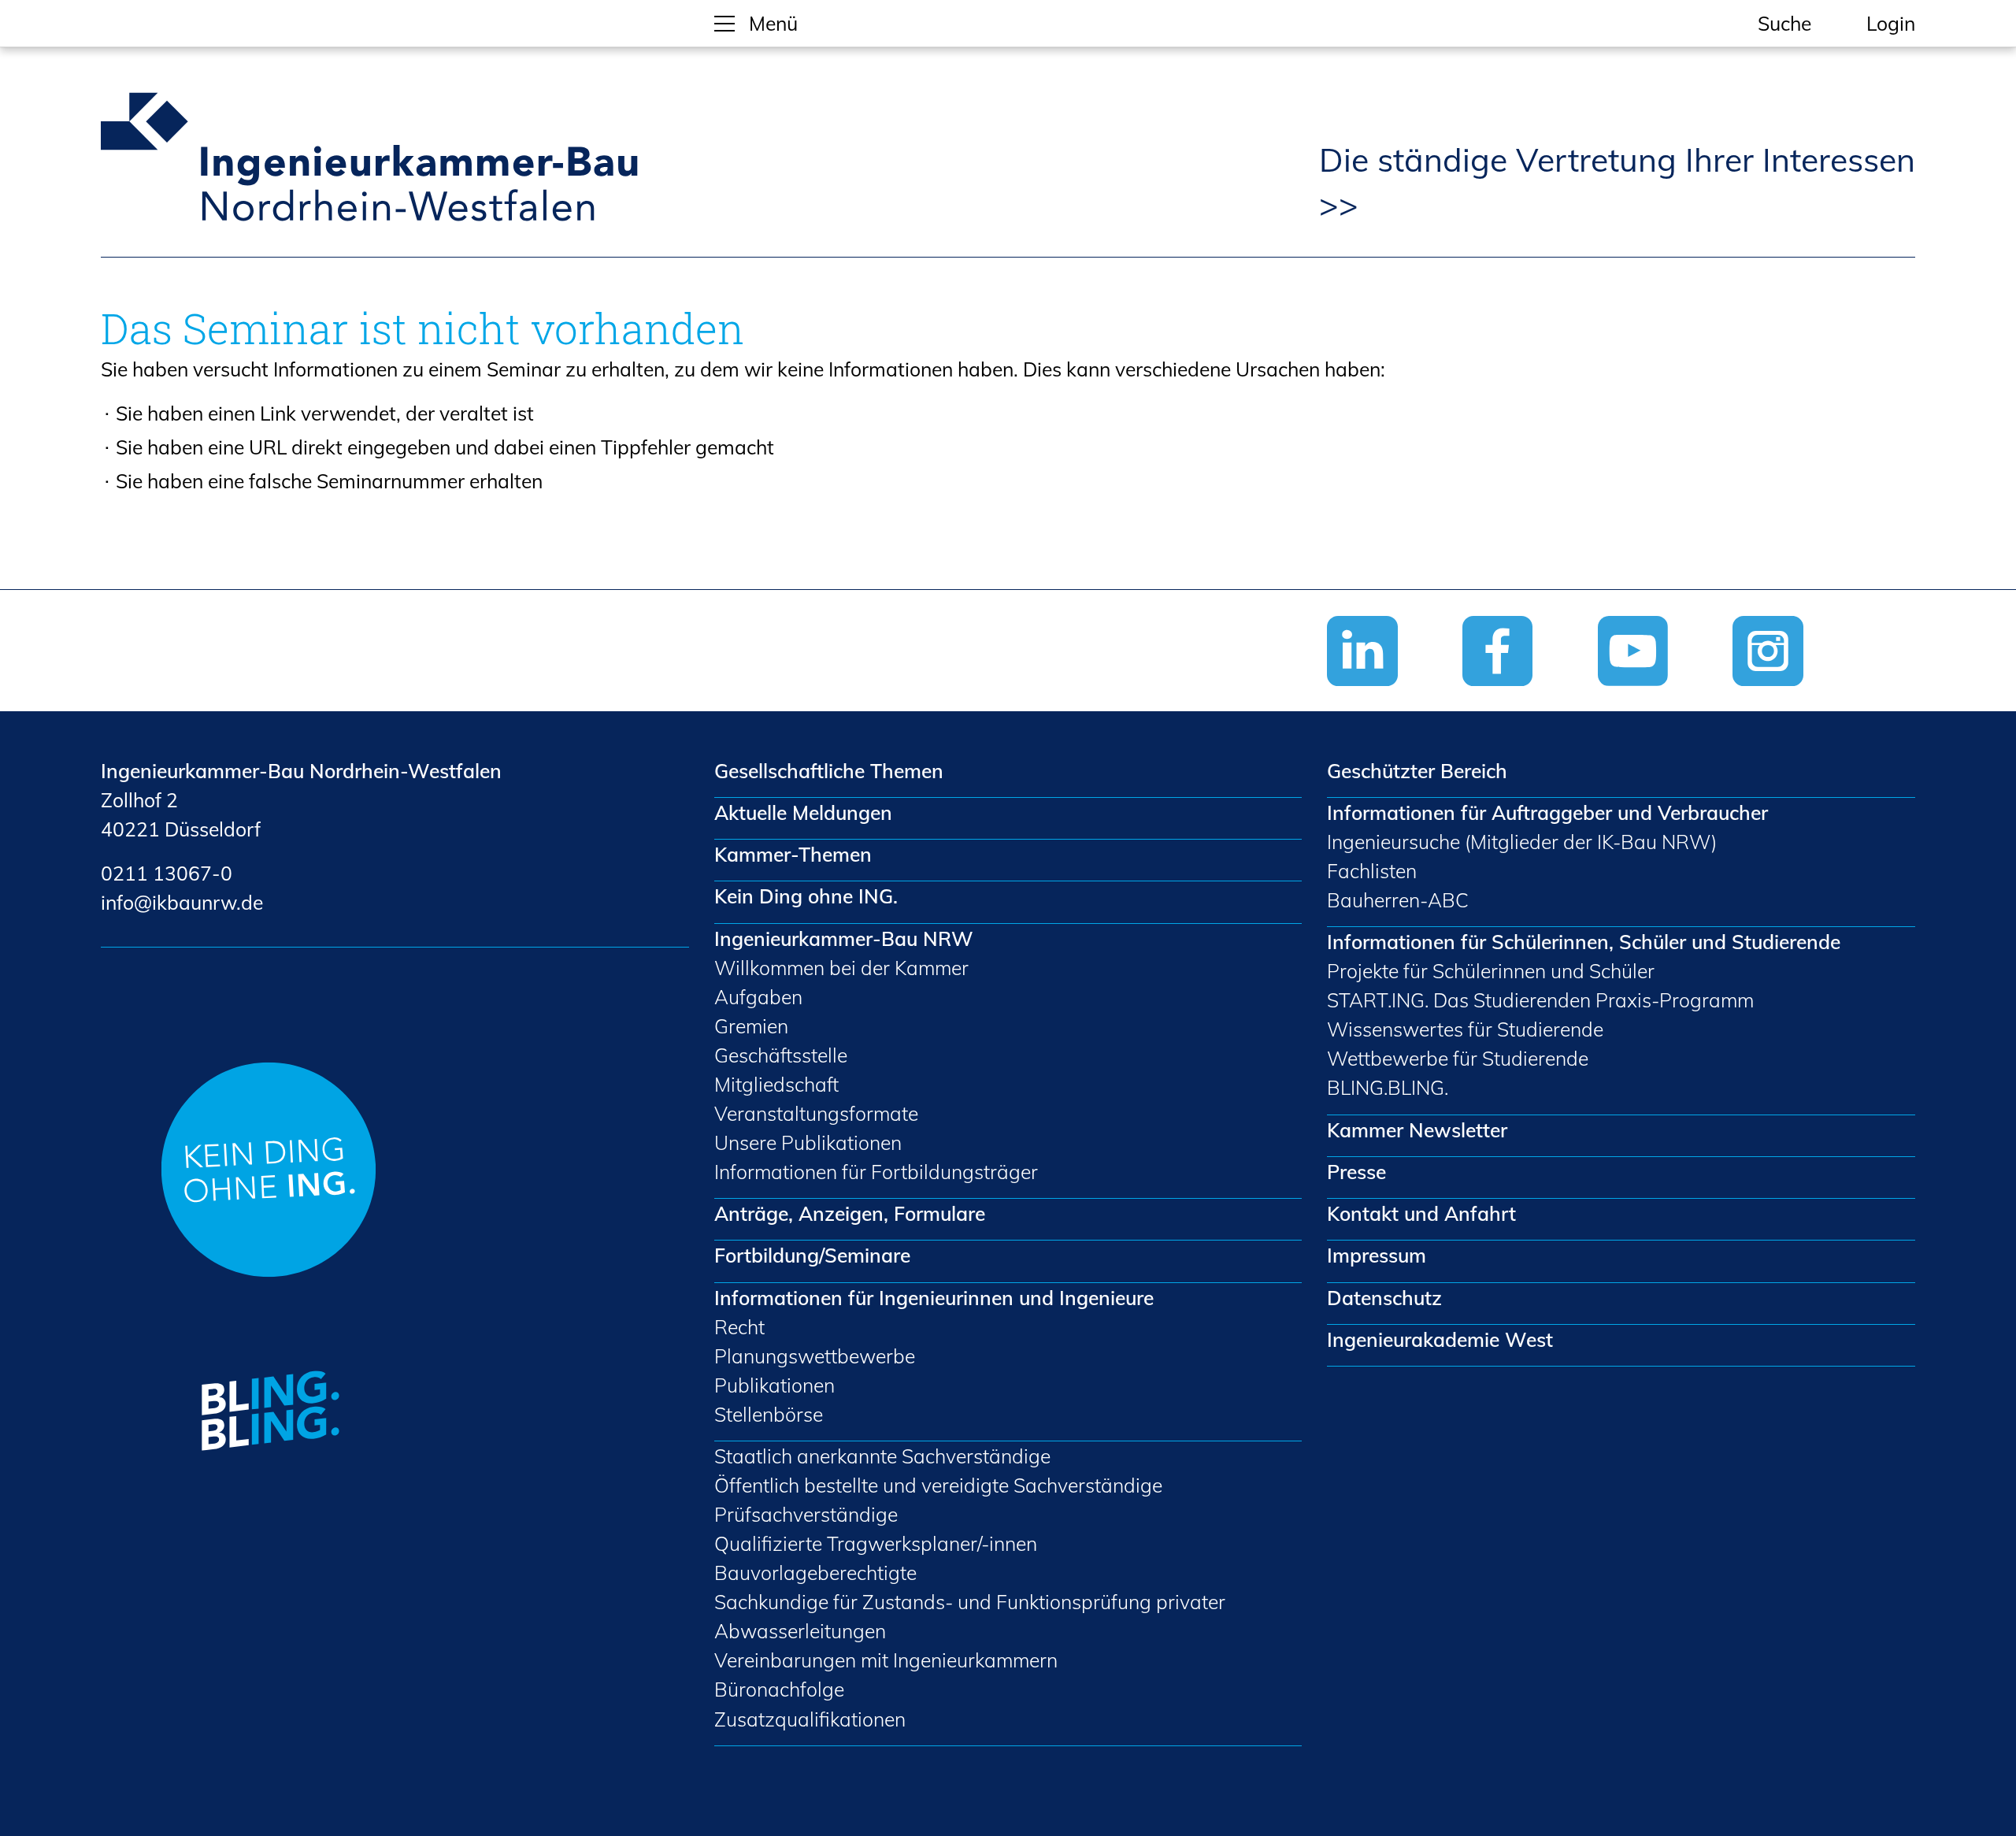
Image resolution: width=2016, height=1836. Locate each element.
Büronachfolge (779, 1689)
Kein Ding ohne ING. (806, 896)
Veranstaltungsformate (816, 1113)
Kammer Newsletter (1417, 1130)
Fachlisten (1372, 871)
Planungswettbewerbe (815, 1356)
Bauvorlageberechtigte (815, 1573)
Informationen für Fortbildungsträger (876, 1172)
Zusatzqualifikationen (810, 1719)
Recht (739, 1327)
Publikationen (775, 1385)
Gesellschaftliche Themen (829, 771)
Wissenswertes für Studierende (1465, 1029)
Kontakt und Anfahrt (1421, 1213)
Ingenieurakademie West (1440, 1339)
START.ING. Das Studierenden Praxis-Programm (1540, 1000)
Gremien (751, 1026)
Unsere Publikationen (808, 1142)
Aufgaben (758, 997)
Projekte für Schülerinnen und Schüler (1491, 971)
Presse (1356, 1172)
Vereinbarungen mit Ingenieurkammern (886, 1660)
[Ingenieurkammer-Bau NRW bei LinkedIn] (1395, 697)
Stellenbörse (769, 1414)
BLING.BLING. (1388, 1087)
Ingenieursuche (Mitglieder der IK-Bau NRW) (1522, 842)
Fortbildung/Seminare (812, 1255)
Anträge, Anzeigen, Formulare (850, 1213)
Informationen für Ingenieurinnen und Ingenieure (934, 1298)
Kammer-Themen (793, 854)
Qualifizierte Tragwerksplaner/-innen (876, 1543)
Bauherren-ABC (1398, 900)
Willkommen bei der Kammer (841, 968)
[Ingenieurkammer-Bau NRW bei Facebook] (1530, 697)
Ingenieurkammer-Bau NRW (844, 938)
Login (1891, 23)
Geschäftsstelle (781, 1055)
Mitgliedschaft (776, 1084)
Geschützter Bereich (1417, 771)
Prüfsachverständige (806, 1514)
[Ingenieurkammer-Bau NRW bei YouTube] (1666, 697)
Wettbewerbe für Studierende (1458, 1058)
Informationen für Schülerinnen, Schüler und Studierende (1584, 942)
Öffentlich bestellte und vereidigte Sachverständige (938, 1485)
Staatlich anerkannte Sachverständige (882, 1456)
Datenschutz (1384, 1298)
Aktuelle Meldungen (803, 812)
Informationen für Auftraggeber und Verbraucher (1547, 812)
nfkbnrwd (179, 902)
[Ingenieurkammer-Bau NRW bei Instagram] (1800, 697)
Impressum (1377, 1255)
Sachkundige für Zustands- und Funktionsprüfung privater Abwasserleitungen (970, 1616)
